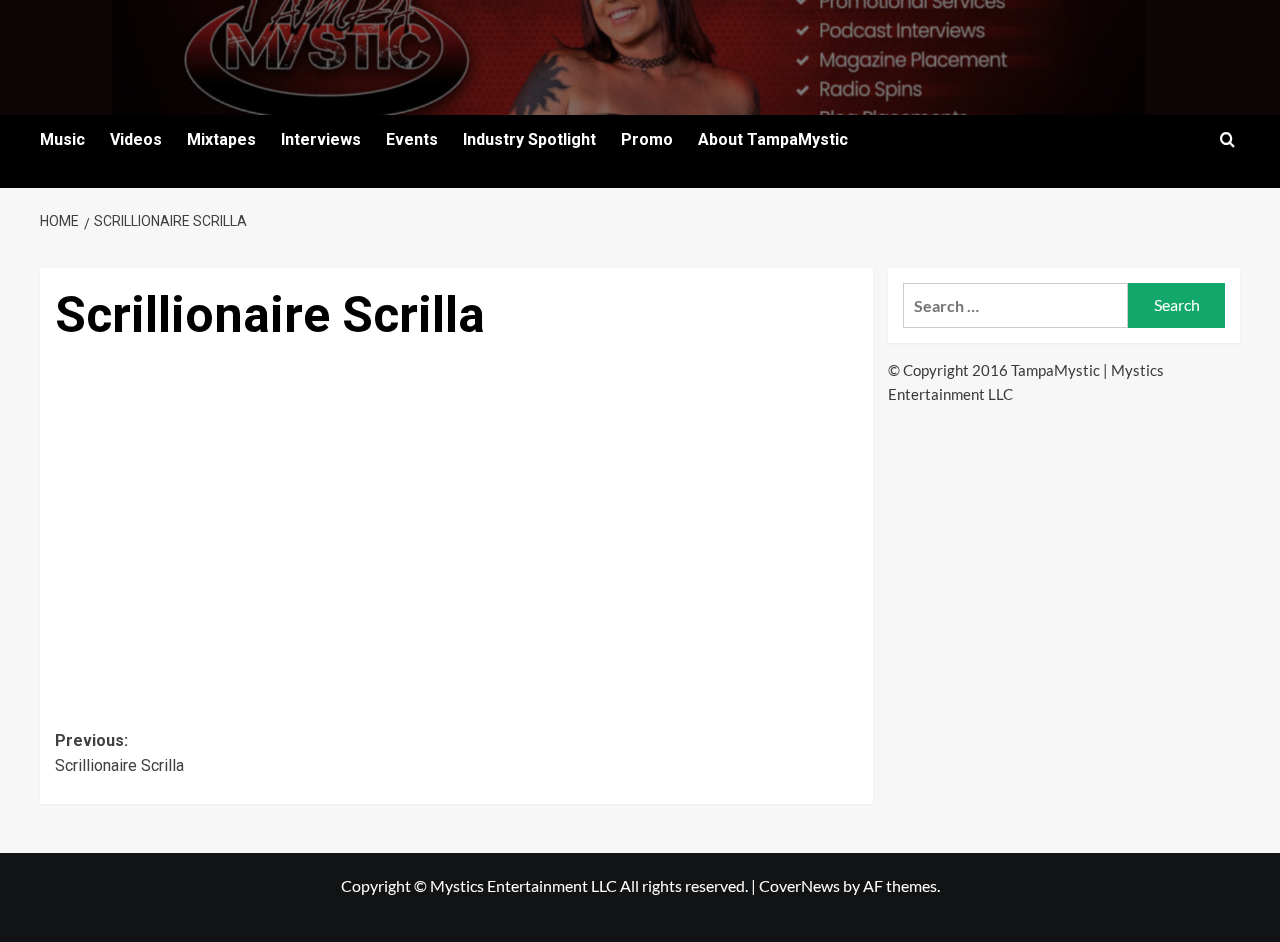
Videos (136, 139)
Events (412, 139)
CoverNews (799, 885)
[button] (1227, 139)
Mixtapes (221, 139)
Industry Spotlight (529, 139)
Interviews (321, 139)
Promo (647, 139)
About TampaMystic (773, 139)
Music (62, 139)
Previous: (119, 753)
